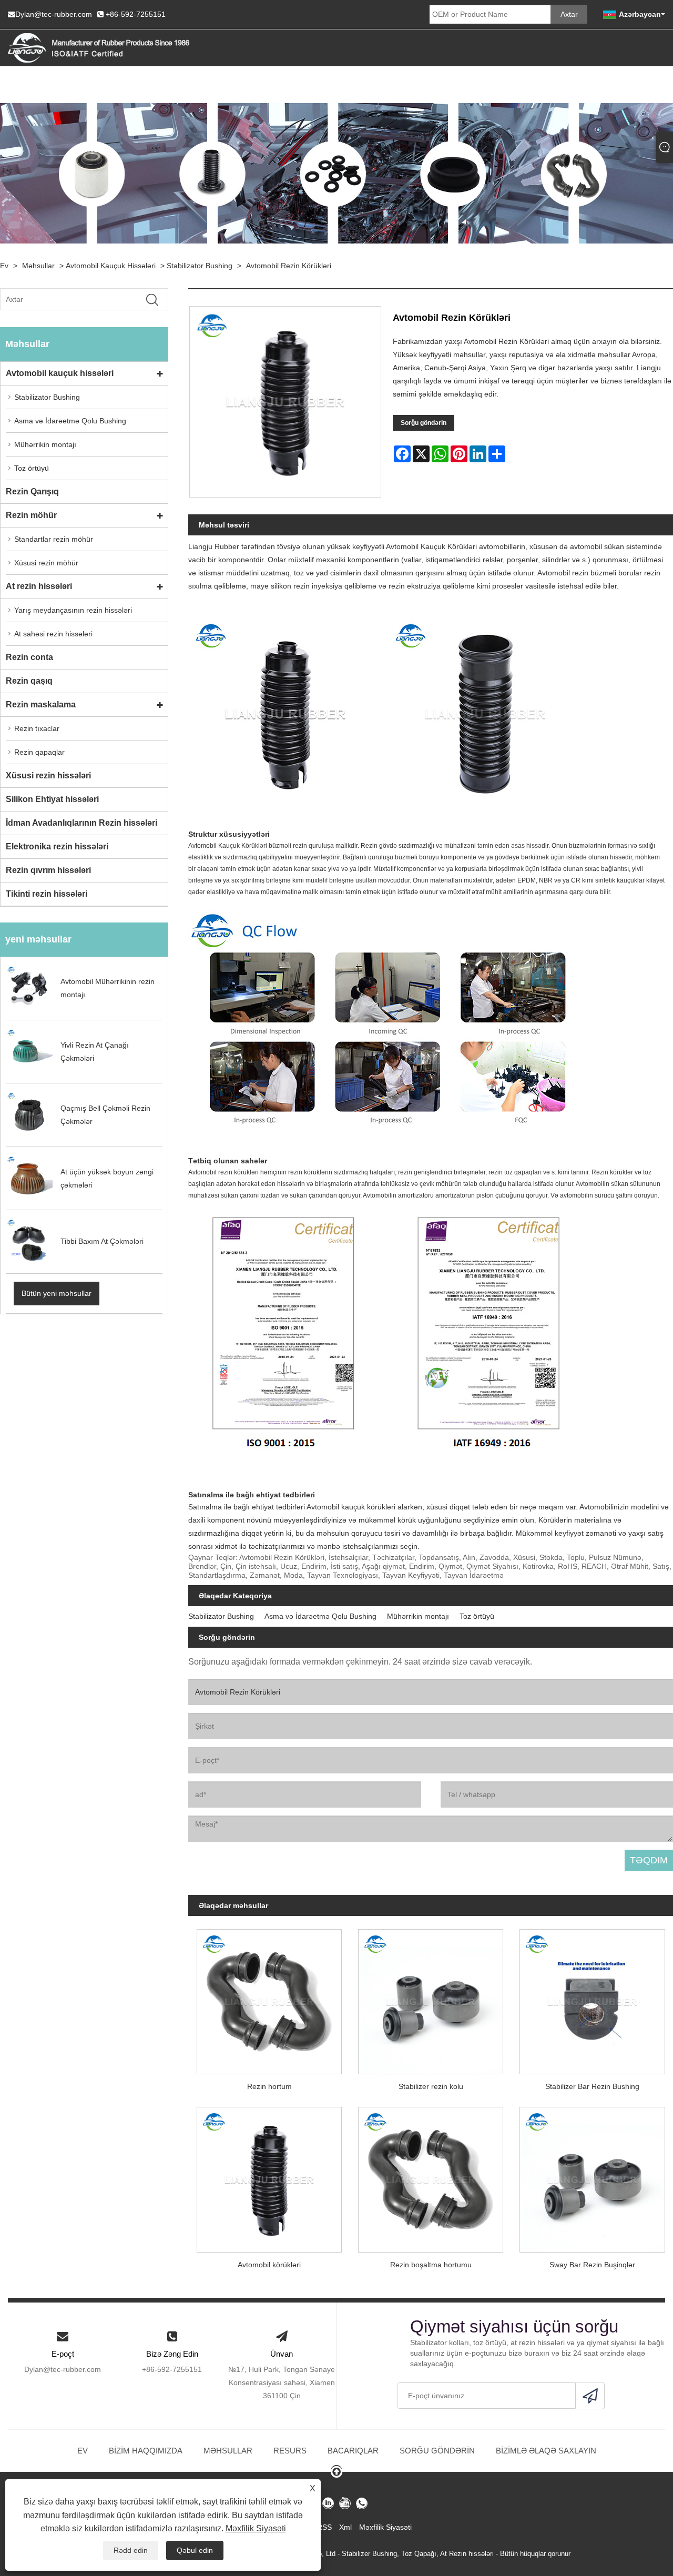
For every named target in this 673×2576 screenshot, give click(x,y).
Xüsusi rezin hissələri (48, 775)
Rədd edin (131, 2550)
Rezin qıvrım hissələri (48, 870)
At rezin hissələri (39, 586)
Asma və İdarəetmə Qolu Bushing (70, 421)
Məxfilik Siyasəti (256, 2528)
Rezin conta (29, 657)
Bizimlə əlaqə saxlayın (546, 2451)
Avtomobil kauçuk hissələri (111, 266)
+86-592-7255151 (136, 14)
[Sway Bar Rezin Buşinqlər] (592, 2176)
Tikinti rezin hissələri (47, 894)
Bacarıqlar (353, 2451)
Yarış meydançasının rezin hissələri (73, 610)
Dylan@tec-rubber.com (54, 14)
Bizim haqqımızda (146, 2451)
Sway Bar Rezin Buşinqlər (592, 2265)
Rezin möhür (31, 515)
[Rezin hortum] (269, 1997)
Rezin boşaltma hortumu (431, 2265)
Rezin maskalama (41, 704)
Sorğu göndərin (424, 423)
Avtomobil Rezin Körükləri (289, 266)
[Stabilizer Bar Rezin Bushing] (592, 1997)
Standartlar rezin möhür (54, 539)
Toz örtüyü (32, 468)
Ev (4, 266)
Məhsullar (38, 266)
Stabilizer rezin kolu (431, 2086)
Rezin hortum (269, 2086)
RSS (324, 2527)
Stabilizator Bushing (200, 266)
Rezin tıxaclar (37, 728)
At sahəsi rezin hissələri (53, 634)
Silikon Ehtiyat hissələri (52, 799)
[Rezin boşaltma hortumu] (431, 2176)
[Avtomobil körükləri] (269, 2176)
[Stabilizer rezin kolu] (431, 1997)
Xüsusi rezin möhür (46, 563)
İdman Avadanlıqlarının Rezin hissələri (81, 823)
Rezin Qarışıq (32, 491)
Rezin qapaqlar (39, 752)
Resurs (290, 2451)
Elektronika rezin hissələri (57, 846)
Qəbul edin (195, 2550)
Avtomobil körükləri (269, 2265)
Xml (345, 2527)
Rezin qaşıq (29, 681)
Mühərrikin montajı (45, 444)
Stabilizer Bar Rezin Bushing (592, 2086)
